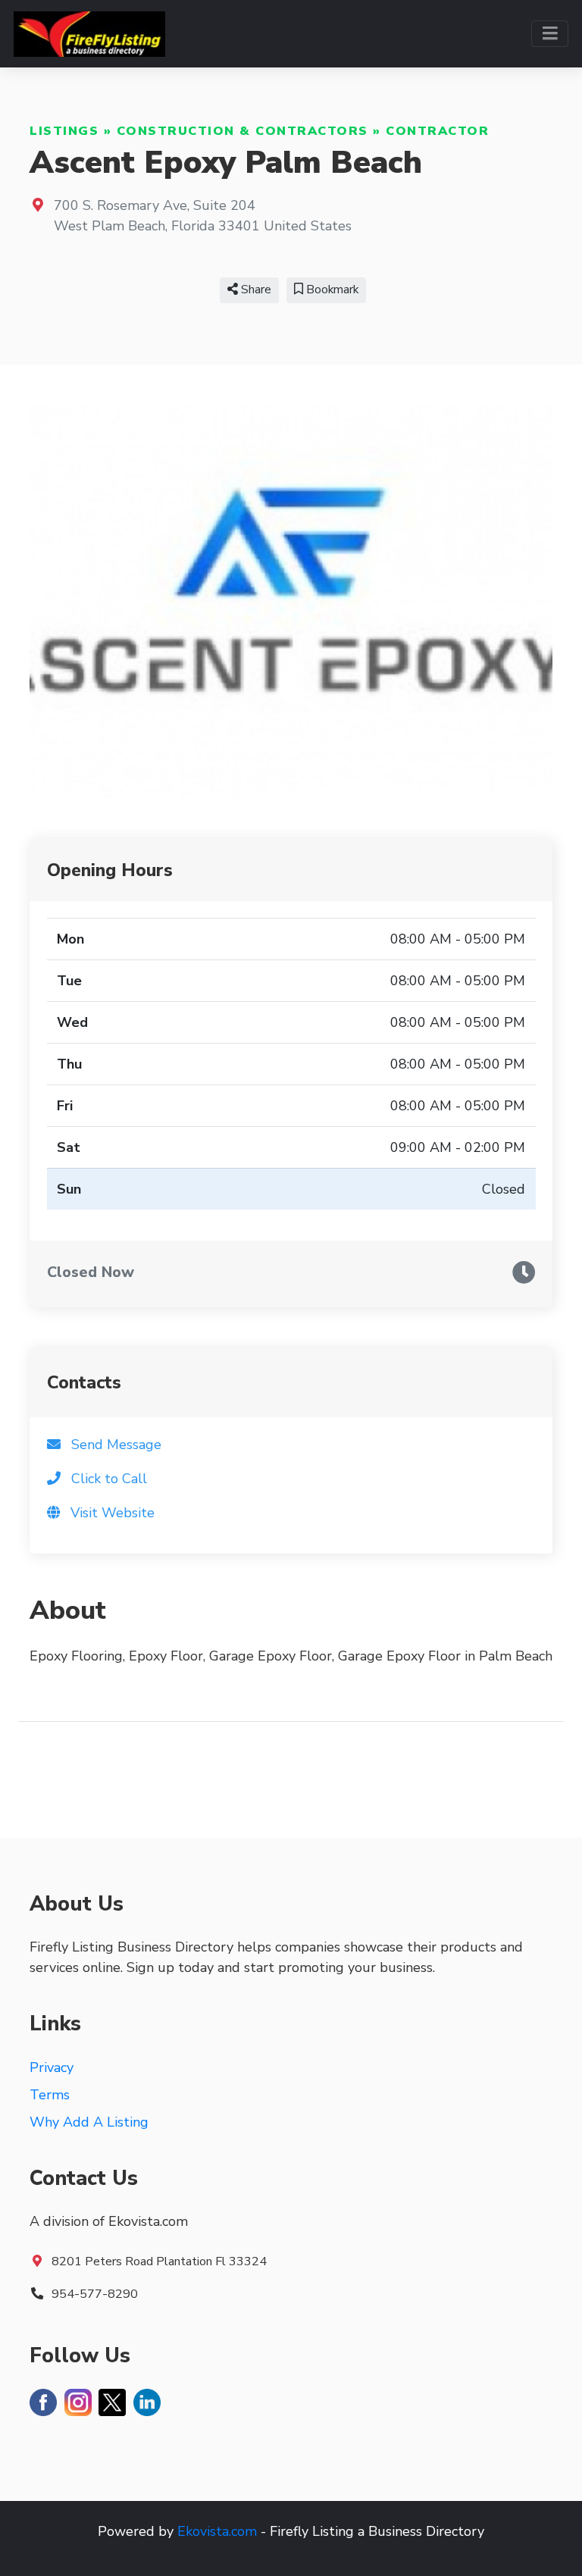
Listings (64, 131)
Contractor (437, 131)
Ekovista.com (217, 2531)
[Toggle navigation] (550, 34)
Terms (50, 2095)
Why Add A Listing (89, 2122)
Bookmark (331, 290)
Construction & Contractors (242, 131)
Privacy (52, 2067)
